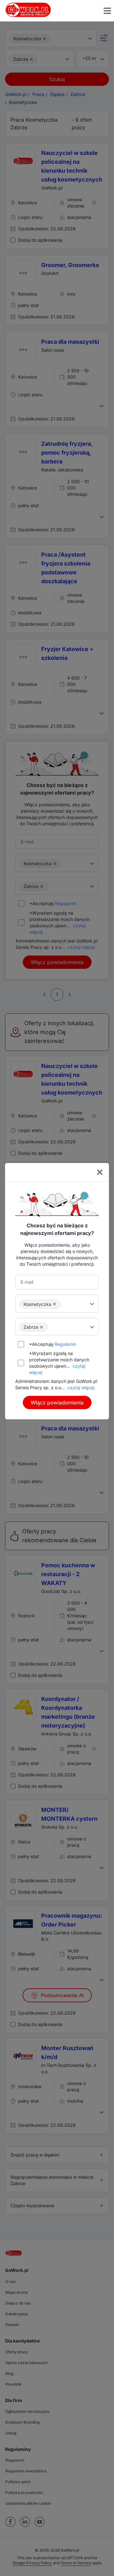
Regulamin (65, 1344)
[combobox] (57, 1303)
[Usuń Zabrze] (41, 1327)
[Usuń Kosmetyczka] (54, 1304)
